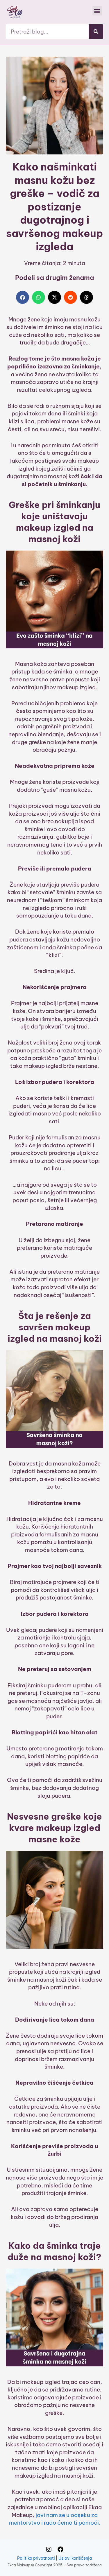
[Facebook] (60, 2549)
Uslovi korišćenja (75, 2558)
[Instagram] (49, 2549)
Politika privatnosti (36, 2558)
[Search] (96, 32)
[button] (97, 11)
